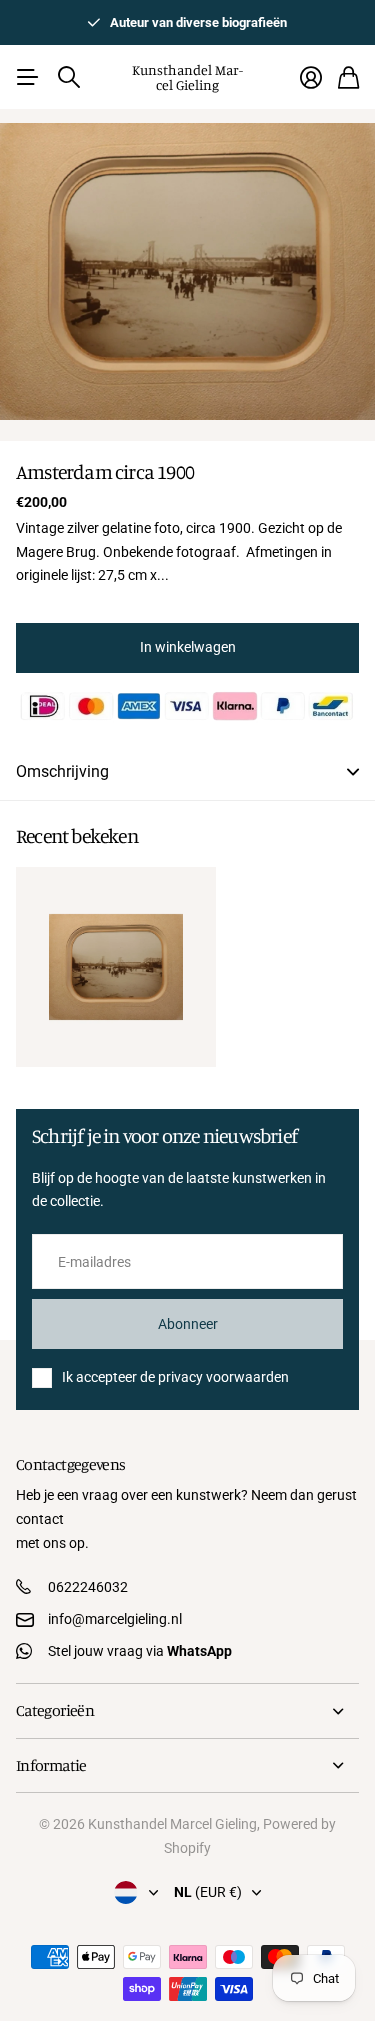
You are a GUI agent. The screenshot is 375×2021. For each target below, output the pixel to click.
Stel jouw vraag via (140, 1651)
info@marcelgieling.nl (115, 1619)
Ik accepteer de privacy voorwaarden (175, 1377)
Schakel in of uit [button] (353, 771)
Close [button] (187, 1711)
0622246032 (88, 1587)
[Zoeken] (69, 77)
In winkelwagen (188, 647)
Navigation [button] (27, 77)
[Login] (311, 77)
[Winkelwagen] (348, 77)
